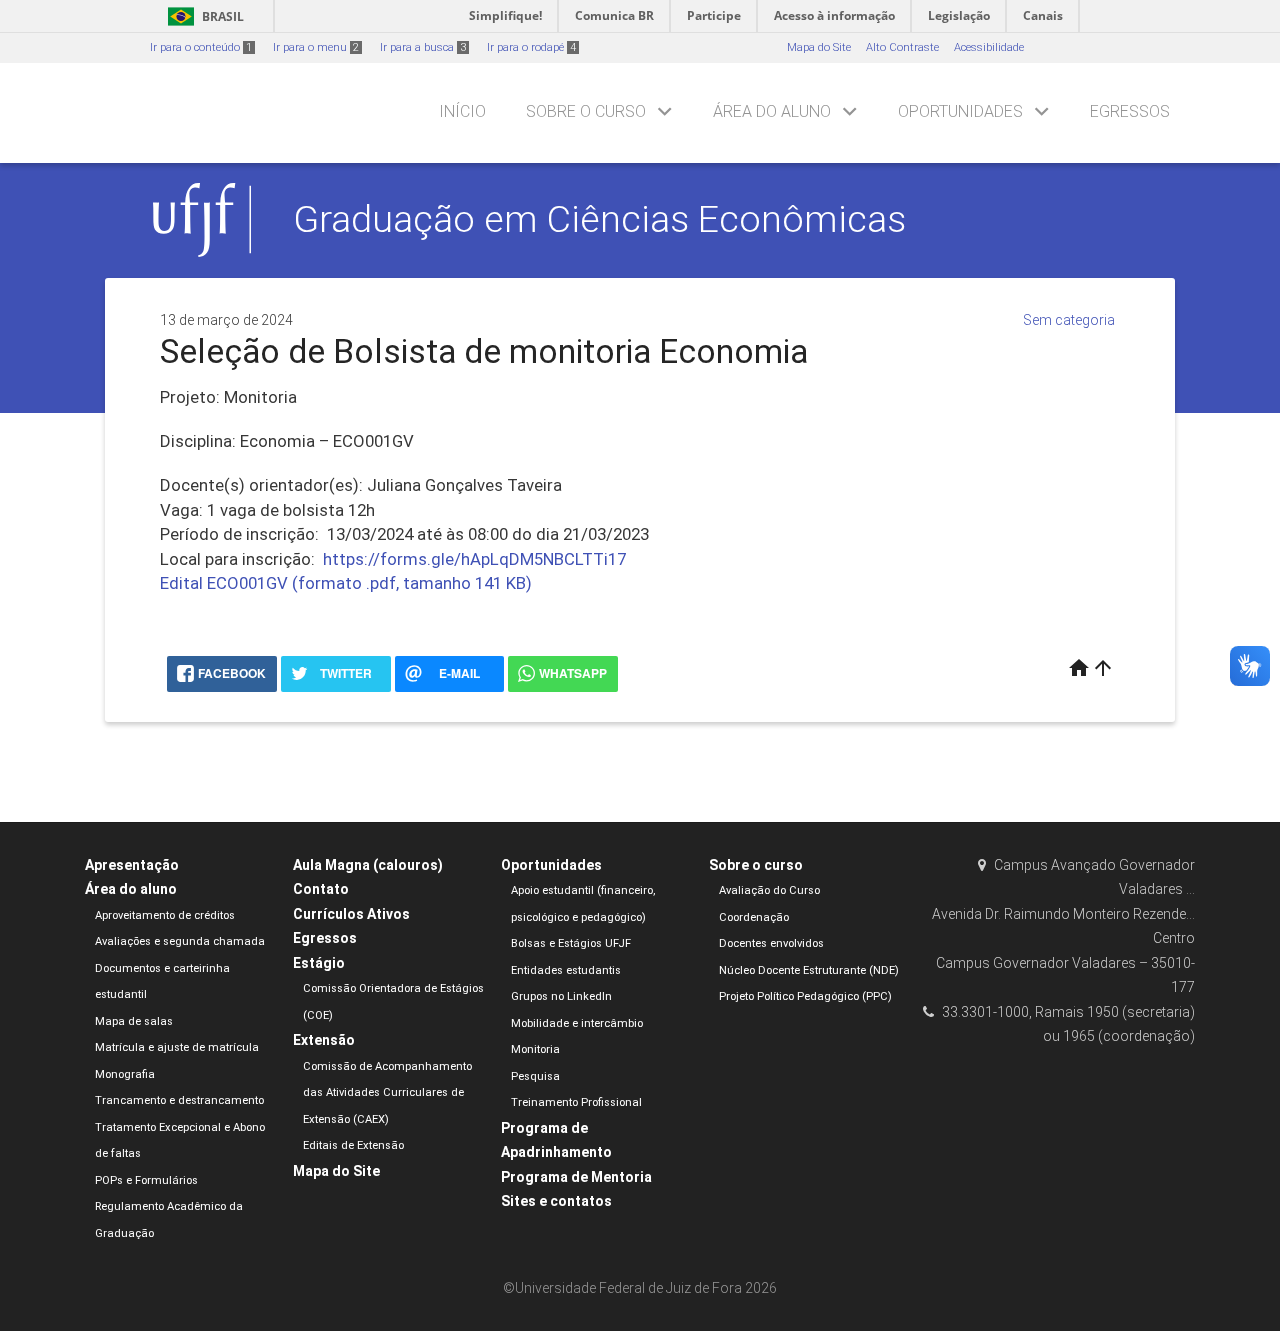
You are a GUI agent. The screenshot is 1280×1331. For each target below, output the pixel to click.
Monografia (125, 1074)
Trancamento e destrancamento (179, 1100)
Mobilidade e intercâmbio (577, 1023)
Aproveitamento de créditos (165, 915)
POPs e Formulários (146, 1180)
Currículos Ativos (351, 914)
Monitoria (535, 1049)
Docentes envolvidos (771, 943)
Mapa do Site (819, 47)
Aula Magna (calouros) (368, 865)
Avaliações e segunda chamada (180, 941)
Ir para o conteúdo (201, 47)
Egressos (1130, 111)
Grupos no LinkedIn (561, 996)
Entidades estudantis (566, 970)
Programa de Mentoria (576, 1177)
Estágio (319, 963)
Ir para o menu (316, 47)
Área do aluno (772, 111)
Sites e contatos (556, 1201)
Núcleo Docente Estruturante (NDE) (809, 970)
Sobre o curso (586, 111)
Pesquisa (535, 1076)
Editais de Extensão (353, 1145)
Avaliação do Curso (769, 890)
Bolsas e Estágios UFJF (571, 943)
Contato (321, 889)
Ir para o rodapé (531, 47)
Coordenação (754, 917)
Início (462, 111)
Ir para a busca (423, 47)
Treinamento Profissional (576, 1102)
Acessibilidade (989, 47)
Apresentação (132, 865)
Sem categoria (1069, 320)
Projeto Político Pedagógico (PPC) (805, 996)
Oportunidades (960, 111)
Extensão (324, 1040)
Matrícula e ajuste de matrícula (177, 1047)
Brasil (202, 16)
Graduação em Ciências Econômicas (599, 219)
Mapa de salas (134, 1021)
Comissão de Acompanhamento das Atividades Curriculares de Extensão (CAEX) (387, 1093)
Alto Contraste (902, 47)
